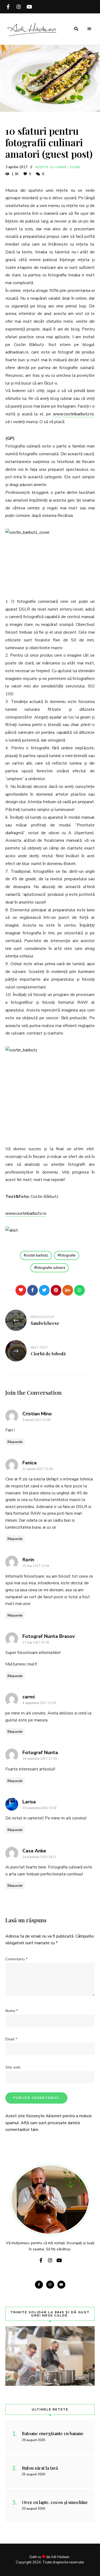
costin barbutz (37, 1255)
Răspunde (15, 1442)
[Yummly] (68, 1290)
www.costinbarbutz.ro (73, 414)
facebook (8, 7)
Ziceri (75, 167)
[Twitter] (44, 1290)
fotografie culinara (51, 1268)
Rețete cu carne (51, 167)
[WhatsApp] (79, 1290)
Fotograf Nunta (40, 1753)
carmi (29, 1697)
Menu (89, 29)
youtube (29, 7)
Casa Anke (34, 1851)
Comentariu (16, 1959)
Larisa (29, 1802)
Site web (13, 2067)
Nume (12, 2011)
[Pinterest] (56, 1290)
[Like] (21, 1290)
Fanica (29, 1463)
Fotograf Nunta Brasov (49, 1636)
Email (11, 2039)
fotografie (68, 1255)
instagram (19, 7)
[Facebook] (33, 1290)
